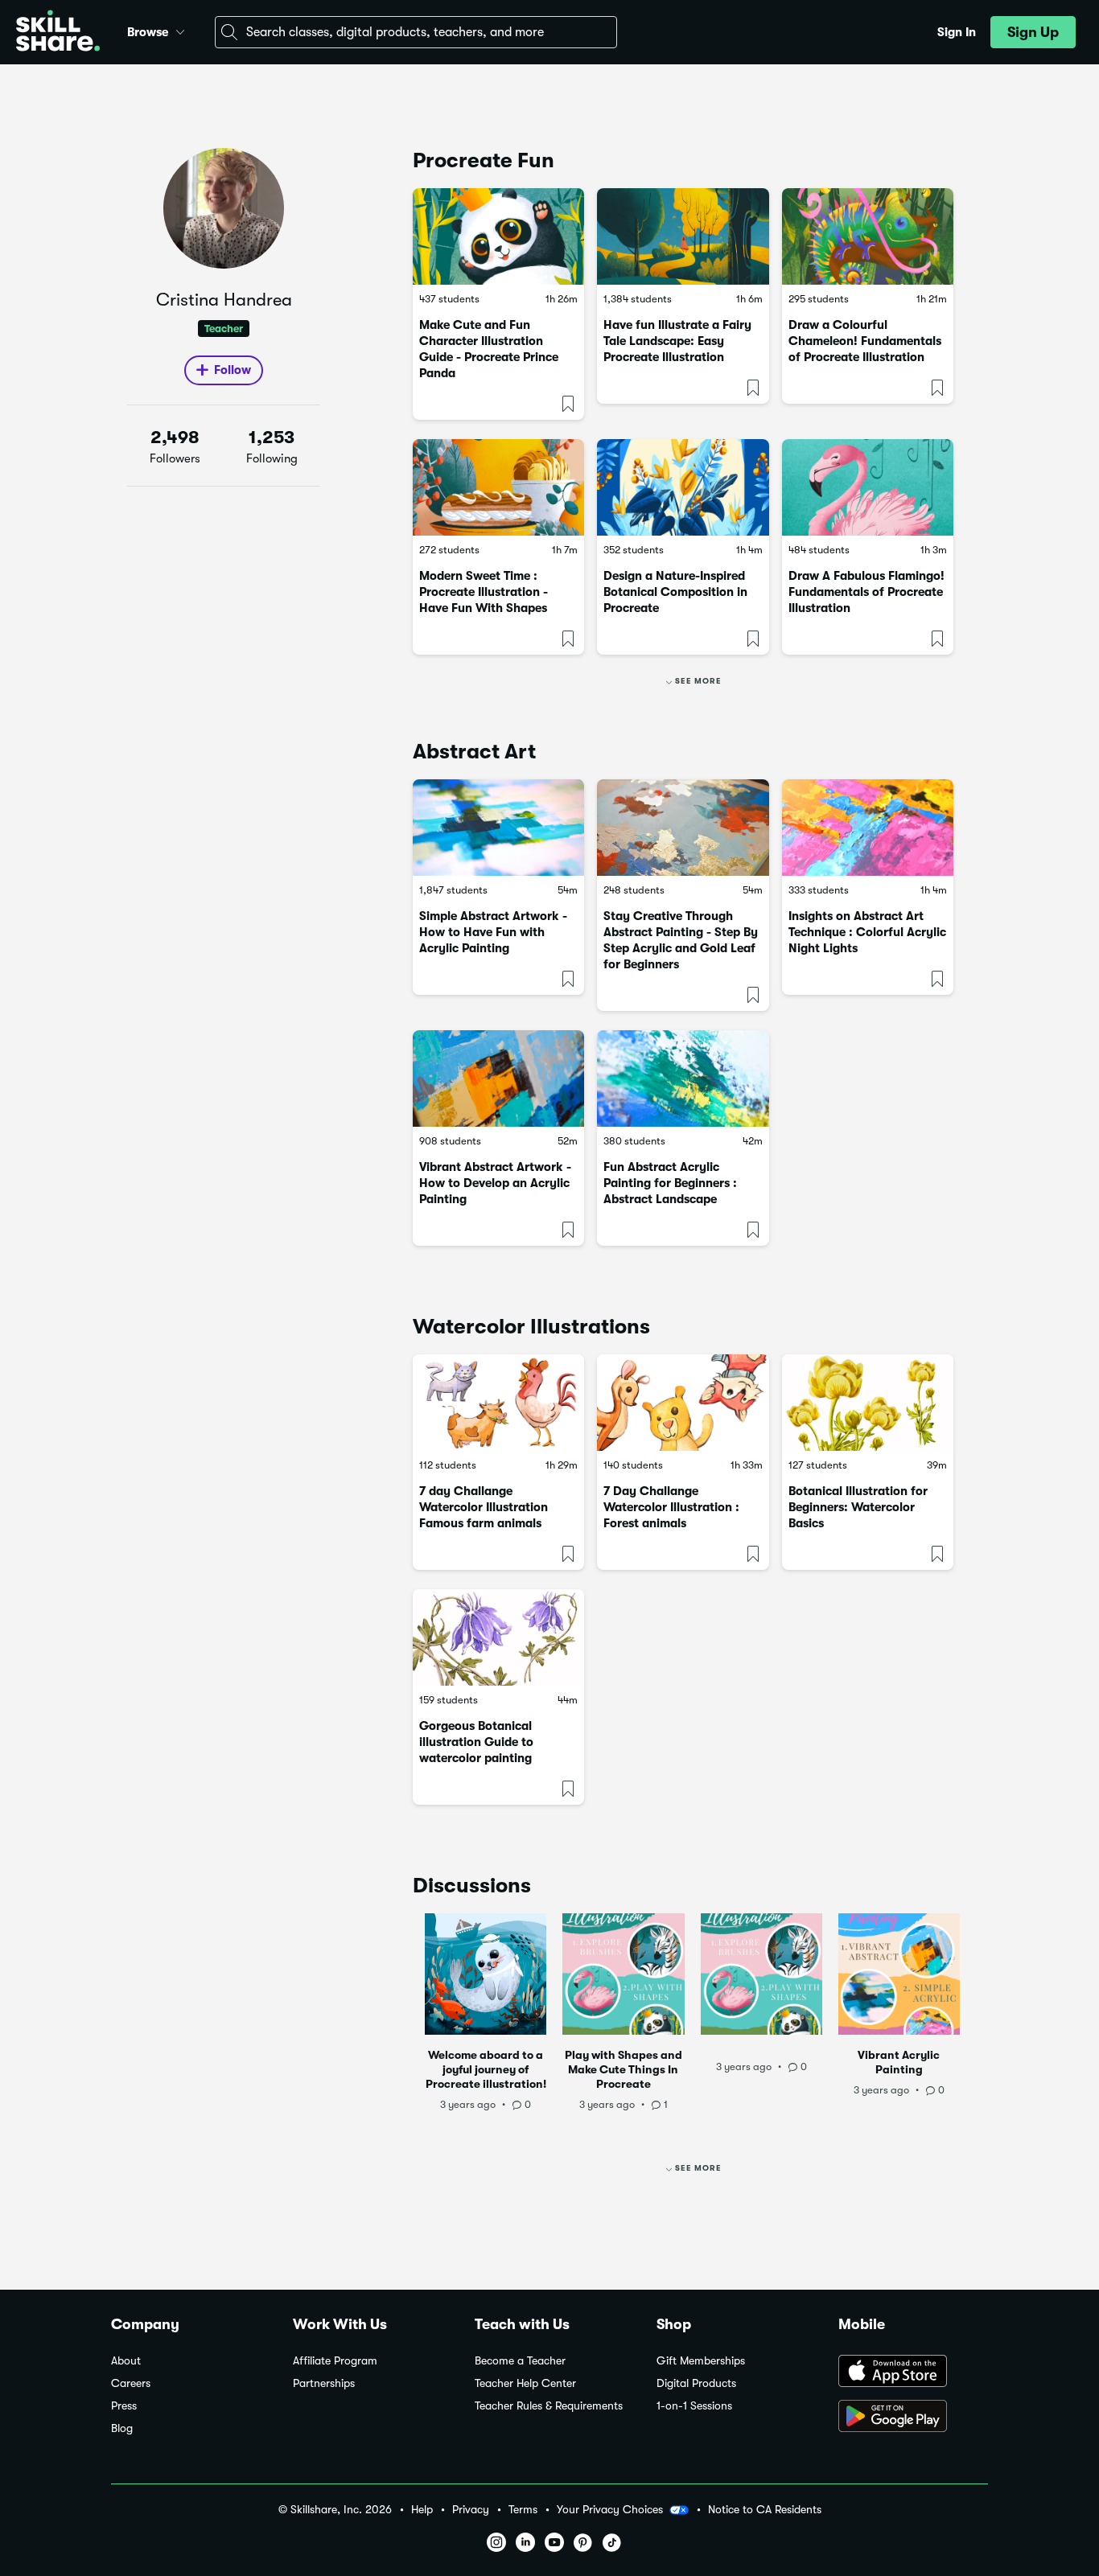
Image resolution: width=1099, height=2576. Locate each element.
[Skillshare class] (498, 236)
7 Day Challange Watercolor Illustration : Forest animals (671, 1507)
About (126, 2361)
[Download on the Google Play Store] (913, 2418)
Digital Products (696, 2383)
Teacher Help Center (525, 2383)
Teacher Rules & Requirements (549, 2406)
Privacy (471, 2510)
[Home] (58, 33)
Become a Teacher (520, 2361)
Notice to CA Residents (765, 2510)
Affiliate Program (335, 2361)
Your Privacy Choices (610, 2509)
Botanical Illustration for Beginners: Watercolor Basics (858, 1507)
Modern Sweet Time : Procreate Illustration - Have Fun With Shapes (484, 592)
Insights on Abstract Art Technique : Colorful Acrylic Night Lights (867, 932)
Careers (131, 2383)
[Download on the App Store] (913, 2373)
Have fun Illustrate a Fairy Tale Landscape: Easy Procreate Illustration (677, 341)
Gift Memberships (701, 2361)
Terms (523, 2510)
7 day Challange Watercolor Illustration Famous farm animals (484, 1507)
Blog (122, 2428)
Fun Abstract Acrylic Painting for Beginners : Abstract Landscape (670, 1183)
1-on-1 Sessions (694, 2406)
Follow (233, 370)
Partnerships (324, 2383)
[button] (180, 30)
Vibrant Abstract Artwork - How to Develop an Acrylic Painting (495, 1183)
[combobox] (416, 32)
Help (422, 2510)
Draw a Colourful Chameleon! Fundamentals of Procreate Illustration (865, 341)
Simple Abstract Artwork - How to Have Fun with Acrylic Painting (493, 932)
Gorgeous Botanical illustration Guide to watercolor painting (476, 1742)
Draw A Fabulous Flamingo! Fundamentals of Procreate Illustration (866, 592)
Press (124, 2406)
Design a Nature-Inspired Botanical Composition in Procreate (675, 592)
